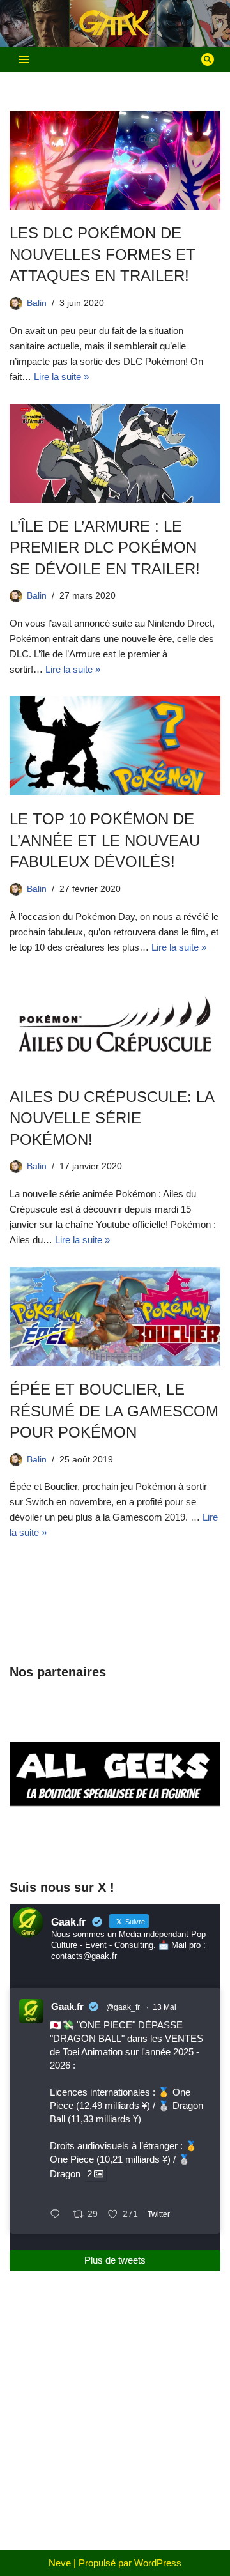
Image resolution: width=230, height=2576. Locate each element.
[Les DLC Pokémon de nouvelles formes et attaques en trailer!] (115, 160)
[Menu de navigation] (24, 59)
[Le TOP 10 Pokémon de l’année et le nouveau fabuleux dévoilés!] (115, 746)
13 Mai (165, 2007)
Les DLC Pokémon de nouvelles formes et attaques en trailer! (103, 254)
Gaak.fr (67, 2006)
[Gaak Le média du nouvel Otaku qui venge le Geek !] (115, 23)
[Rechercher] (208, 59)
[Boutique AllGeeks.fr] (115, 1844)
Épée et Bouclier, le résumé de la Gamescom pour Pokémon (114, 1411)
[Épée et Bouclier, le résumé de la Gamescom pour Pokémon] (115, 1316)
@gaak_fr (123, 2007)
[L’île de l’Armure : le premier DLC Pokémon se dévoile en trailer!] (115, 453)
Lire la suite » (61, 377)
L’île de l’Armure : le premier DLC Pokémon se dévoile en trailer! (105, 548)
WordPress (158, 2563)
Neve (60, 2563)
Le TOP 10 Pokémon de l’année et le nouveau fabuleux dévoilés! (105, 840)
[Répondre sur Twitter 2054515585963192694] (58, 2215)
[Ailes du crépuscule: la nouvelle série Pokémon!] (115, 1024)
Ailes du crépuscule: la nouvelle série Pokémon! (112, 1118)
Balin (37, 303)
